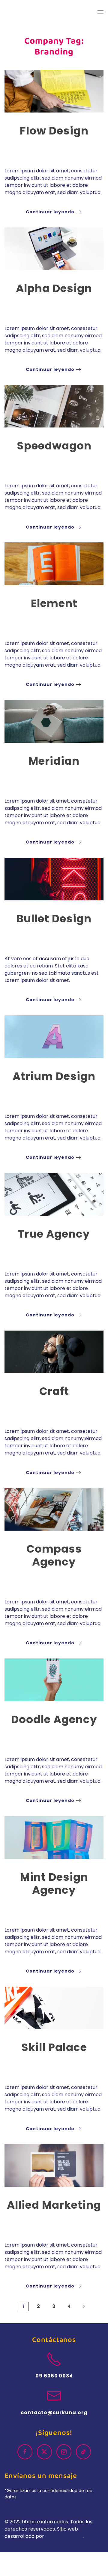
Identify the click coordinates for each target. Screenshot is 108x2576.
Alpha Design (54, 288)
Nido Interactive (64, 2536)
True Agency (54, 1234)
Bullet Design (54, 919)
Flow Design (54, 131)
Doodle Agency (54, 1719)
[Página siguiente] (84, 2306)
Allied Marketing (54, 2205)
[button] (100, 12)
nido (41, 146)
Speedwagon (54, 446)
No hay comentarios (67, 149)
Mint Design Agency (54, 1883)
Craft (54, 1391)
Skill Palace (54, 2047)
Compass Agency (54, 1555)
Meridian (54, 761)
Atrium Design (54, 1076)
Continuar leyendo (50, 212)
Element (54, 603)
